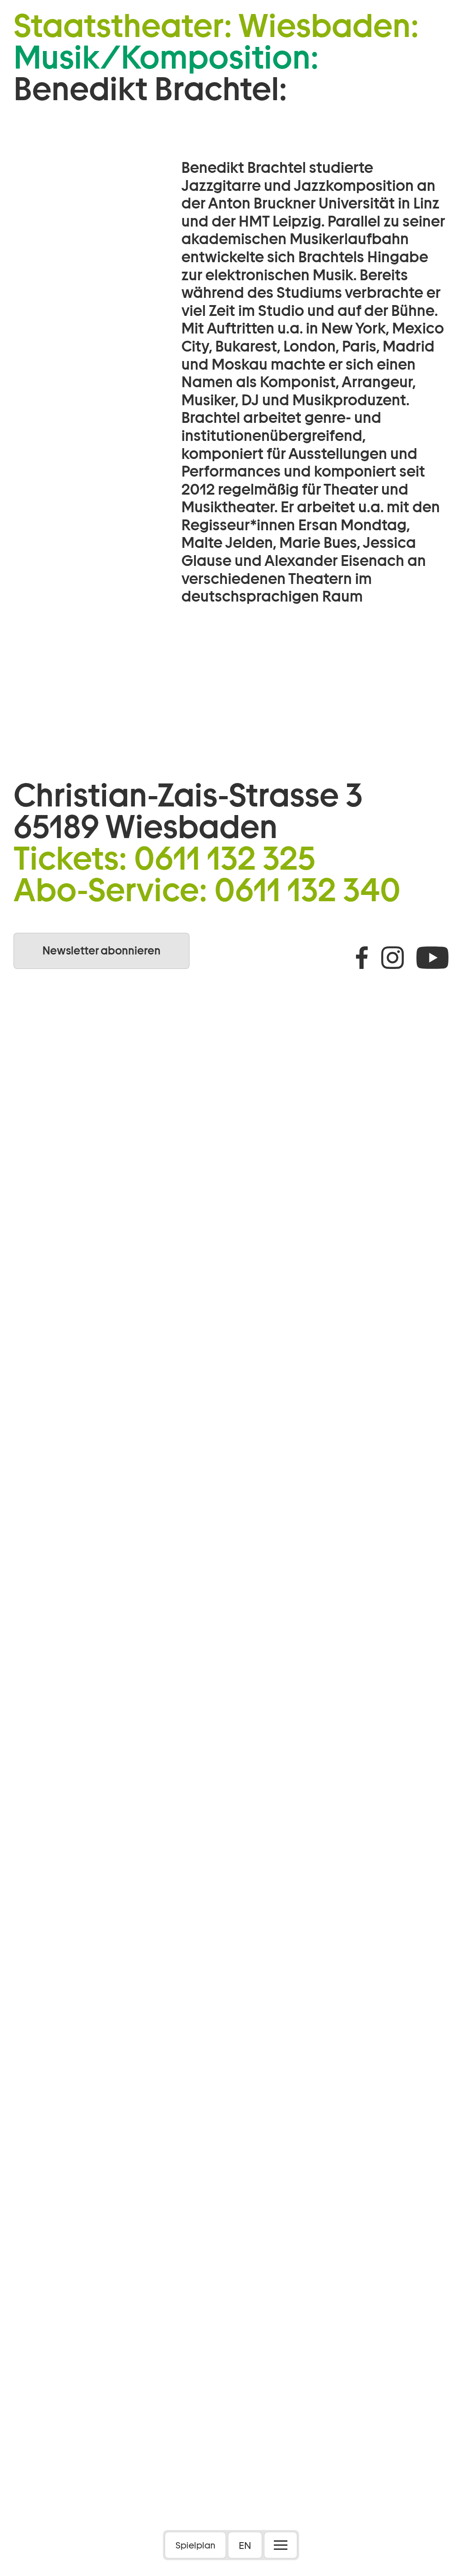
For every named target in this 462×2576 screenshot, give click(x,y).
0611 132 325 (225, 858)
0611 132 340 (307, 890)
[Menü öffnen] (281, 2545)
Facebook (362, 958)
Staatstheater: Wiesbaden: (216, 26)
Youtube (432, 958)
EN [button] (245, 2545)
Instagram (393, 958)
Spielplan (195, 2545)
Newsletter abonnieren (102, 951)
